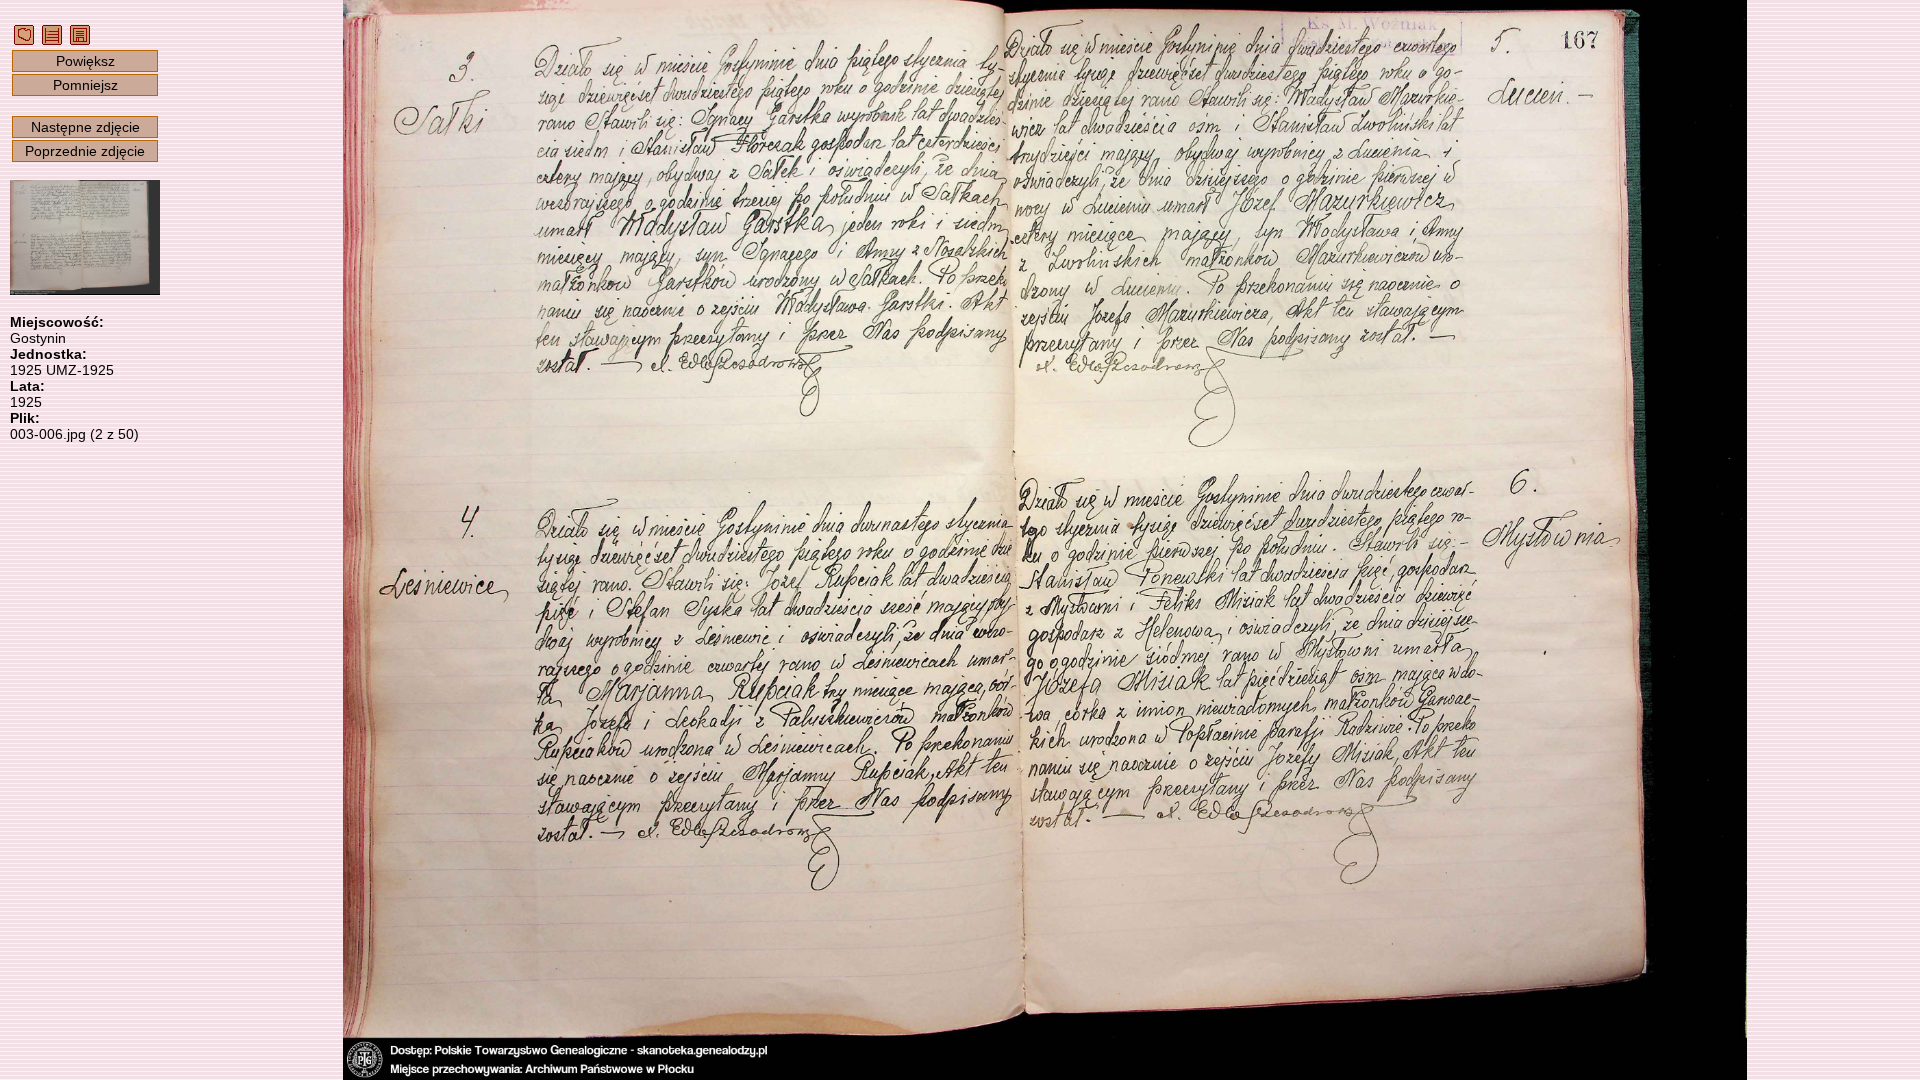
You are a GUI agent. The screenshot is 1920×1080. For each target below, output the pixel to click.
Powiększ (85, 61)
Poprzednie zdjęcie (85, 151)
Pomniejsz (85, 85)
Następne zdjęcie (85, 127)
